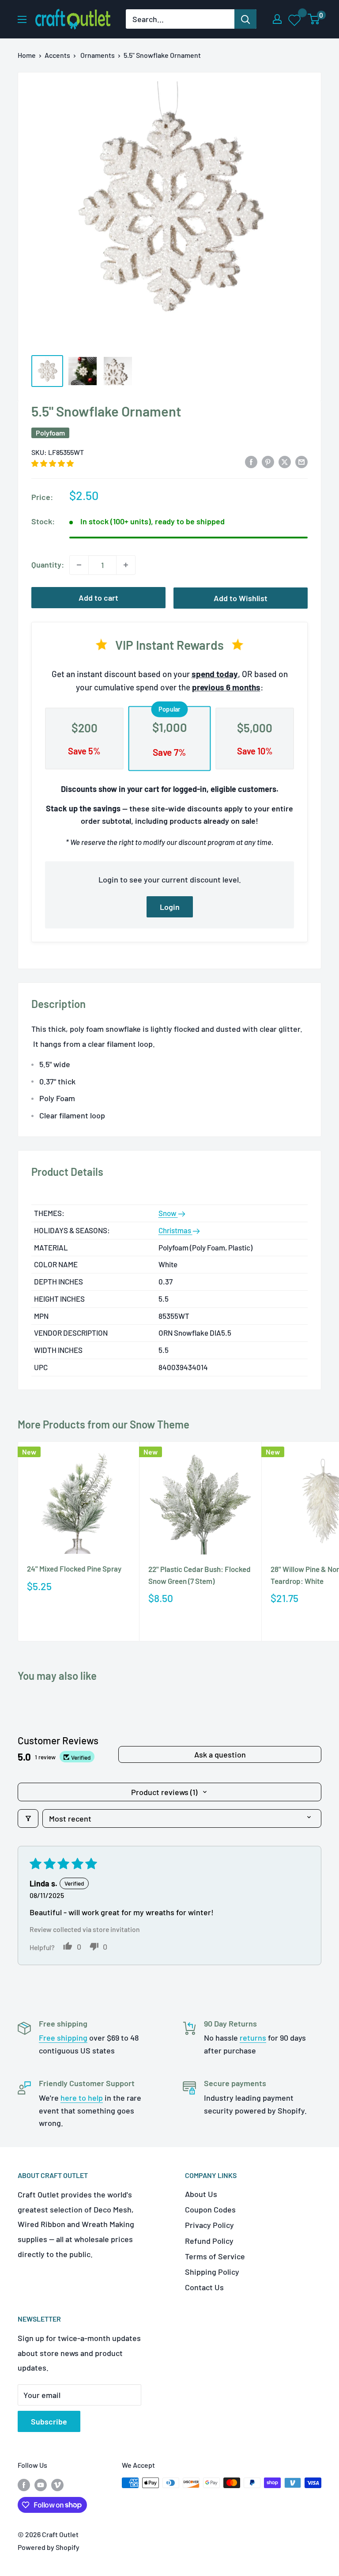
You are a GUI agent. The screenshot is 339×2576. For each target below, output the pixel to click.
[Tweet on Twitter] (285, 461)
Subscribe (49, 2421)
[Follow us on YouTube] (41, 2484)
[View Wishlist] (295, 19)
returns (253, 2038)
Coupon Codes (210, 2209)
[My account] (277, 19)
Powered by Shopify (49, 2547)
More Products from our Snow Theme (104, 1424)
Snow (168, 1213)
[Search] (245, 19)
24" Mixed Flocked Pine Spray (74, 1568)
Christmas (175, 1230)
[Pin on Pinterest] (268, 461)
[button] (53, 463)
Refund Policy (209, 2241)
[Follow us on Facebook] (24, 2484)
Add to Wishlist (241, 598)
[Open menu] (22, 19)
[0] (314, 19)
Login (170, 907)
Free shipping (63, 2038)
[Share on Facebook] (251, 461)
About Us (201, 2194)
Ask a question (220, 1754)
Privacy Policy (209, 2225)
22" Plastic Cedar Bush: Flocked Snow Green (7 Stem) (200, 1575)
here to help (82, 2098)
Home (27, 55)
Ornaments (98, 55)
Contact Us (204, 2287)
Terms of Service (215, 2256)
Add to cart (98, 598)
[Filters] (28, 1818)
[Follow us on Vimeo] (57, 2484)
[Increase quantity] (126, 565)
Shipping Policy (212, 2272)
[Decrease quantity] (79, 565)
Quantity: (48, 564)
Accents (57, 55)
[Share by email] (301, 461)
